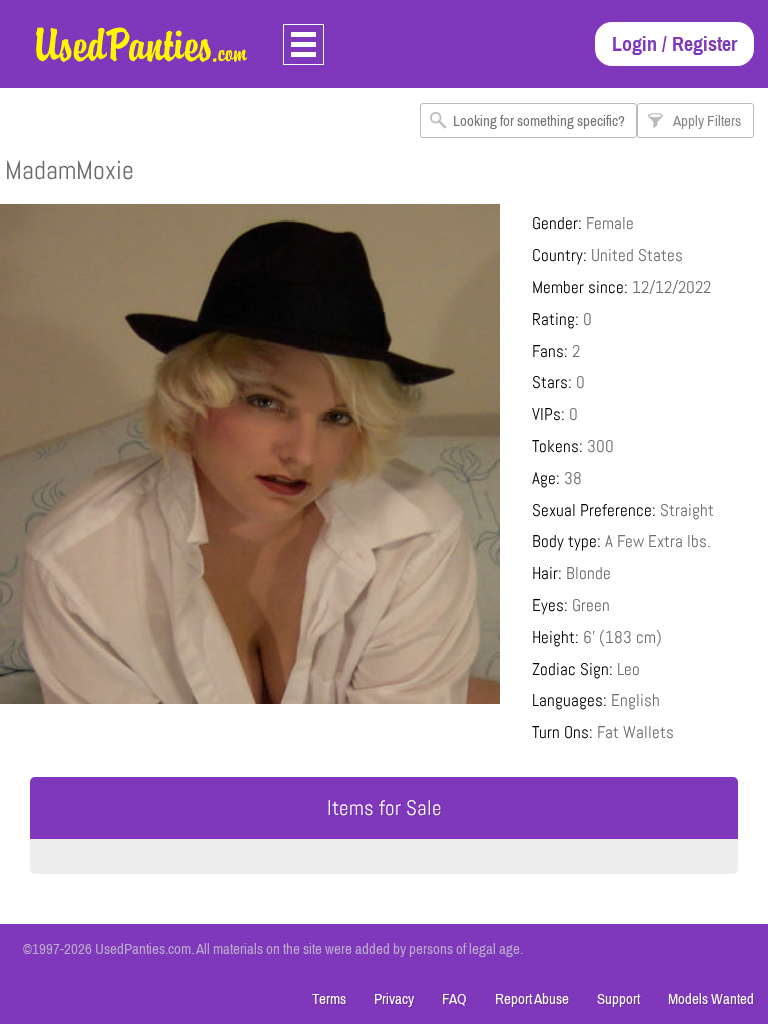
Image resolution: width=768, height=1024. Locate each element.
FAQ (454, 998)
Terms (329, 998)
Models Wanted (711, 998)
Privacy (394, 998)
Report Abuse (532, 998)
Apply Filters (707, 120)
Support (618, 998)
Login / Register (674, 43)
